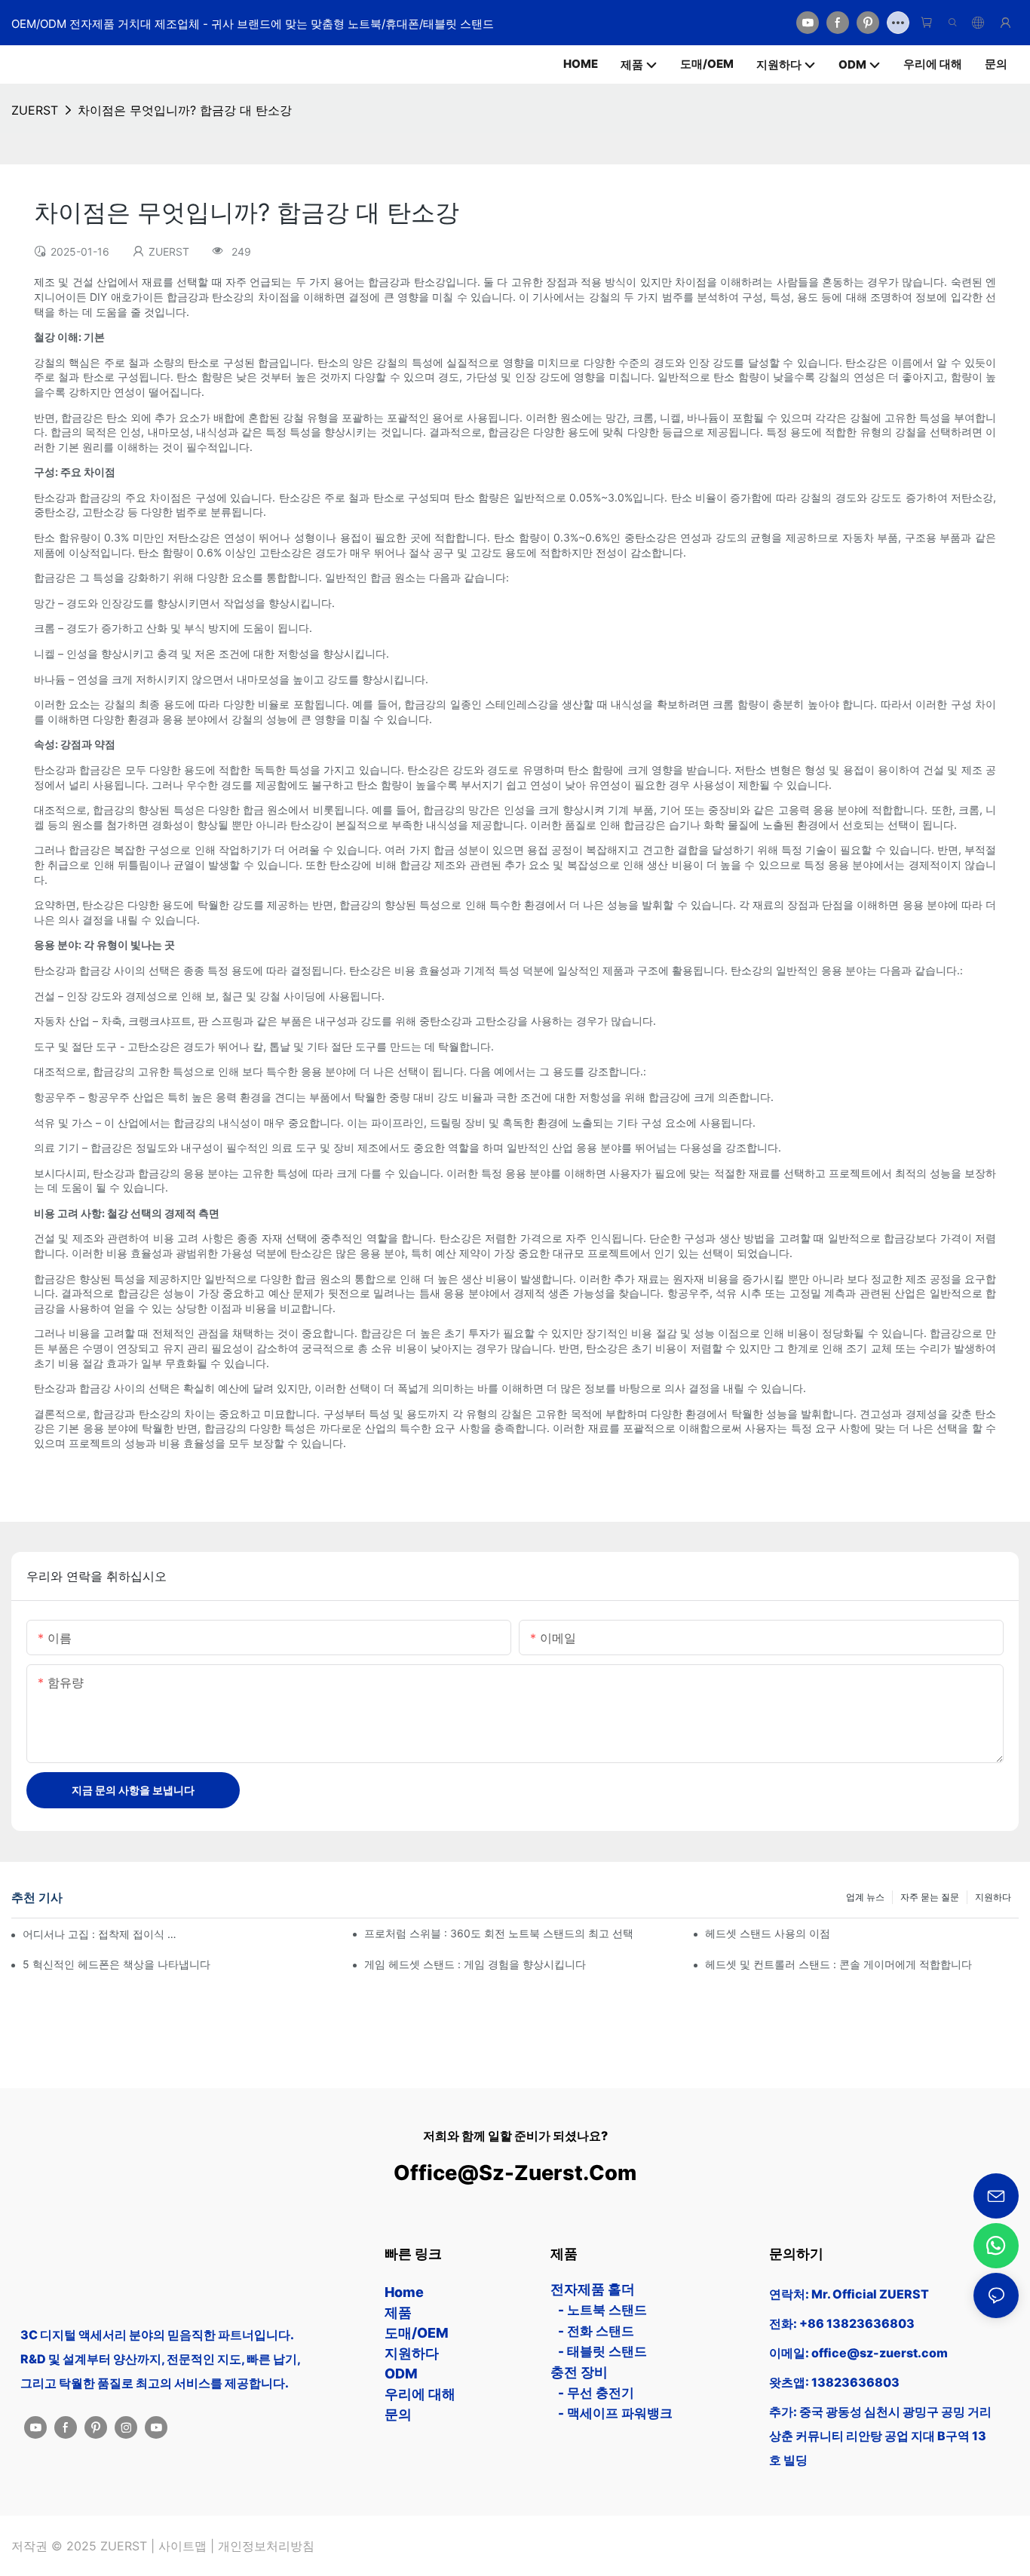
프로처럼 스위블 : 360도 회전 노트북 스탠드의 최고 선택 (499, 1933)
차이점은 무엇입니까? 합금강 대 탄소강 (185, 110)
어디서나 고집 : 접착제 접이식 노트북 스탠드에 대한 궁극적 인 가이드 (102, 1934)
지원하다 (993, 1897)
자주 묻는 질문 (930, 1897)
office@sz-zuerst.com (515, 2173)
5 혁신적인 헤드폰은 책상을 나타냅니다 (116, 1964)
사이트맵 (182, 2546)
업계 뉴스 (865, 1897)
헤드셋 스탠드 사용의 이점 (768, 1933)
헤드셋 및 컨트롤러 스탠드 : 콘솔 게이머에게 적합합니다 (838, 1964)
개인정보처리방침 (266, 2546)
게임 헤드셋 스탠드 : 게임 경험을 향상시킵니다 (475, 1964)
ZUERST (35, 110)
